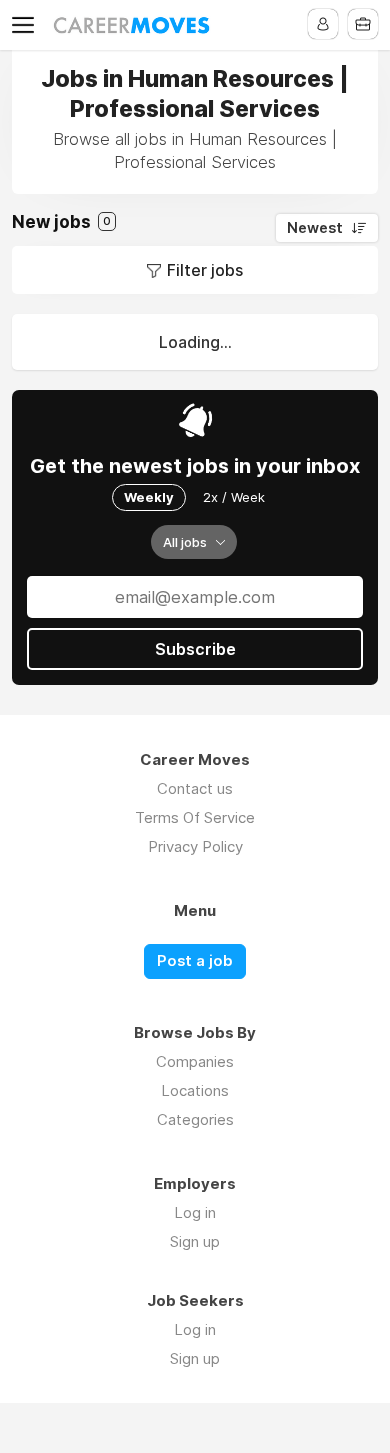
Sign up (195, 1241)
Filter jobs (205, 270)
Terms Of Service (195, 817)
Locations (195, 1090)
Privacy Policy (195, 846)
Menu (27, 25)
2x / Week (234, 497)
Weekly (149, 497)
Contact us (195, 788)
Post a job (195, 961)
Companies (195, 1061)
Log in (195, 1212)
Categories (195, 1119)
